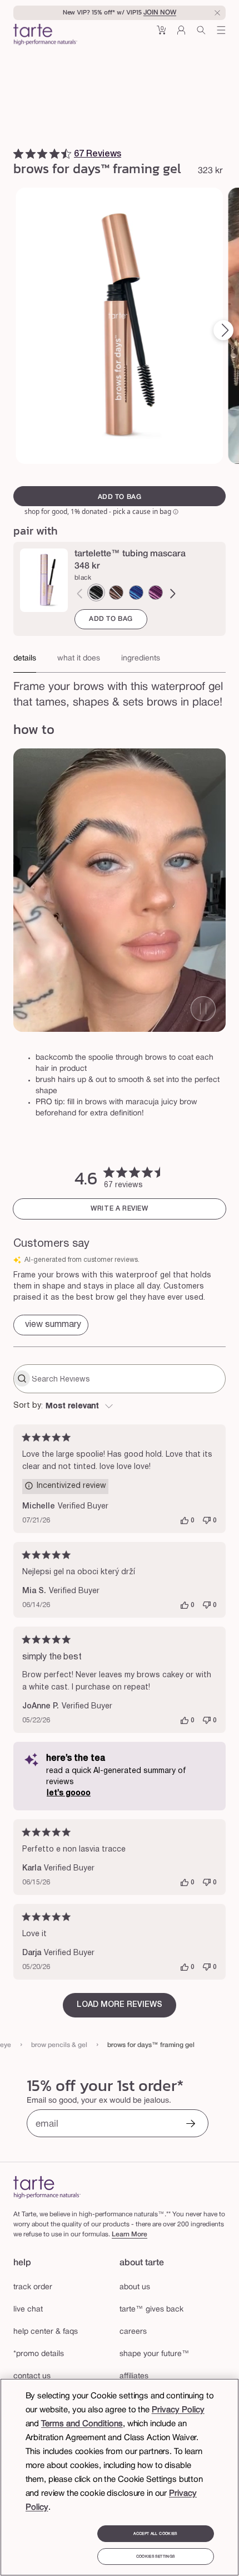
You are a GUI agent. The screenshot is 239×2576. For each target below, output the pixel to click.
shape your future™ (155, 2354)
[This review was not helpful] (207, 1521)
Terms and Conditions (82, 2424)
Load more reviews (120, 2005)
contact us (32, 2376)
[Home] (47, 2187)
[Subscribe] (191, 2125)
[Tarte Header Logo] (45, 36)
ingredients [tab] (141, 658)
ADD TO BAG (111, 619)
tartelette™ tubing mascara (130, 554)
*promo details (39, 2354)
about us (135, 2287)
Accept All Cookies (155, 2534)
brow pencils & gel (59, 2045)
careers (133, 2332)
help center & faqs (46, 2332)
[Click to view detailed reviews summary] (51, 1325)
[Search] (201, 34)
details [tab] (25, 658)
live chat (28, 2310)
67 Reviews (98, 154)
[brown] (116, 592)
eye (6, 2045)
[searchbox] (127, 1379)
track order (33, 2287)
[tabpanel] (120, 692)
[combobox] (120, 1407)
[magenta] (156, 592)
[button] (161, 34)
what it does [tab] (79, 658)
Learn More (130, 2234)
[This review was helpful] (185, 1521)
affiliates (134, 2376)
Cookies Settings (155, 2557)
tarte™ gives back (151, 2310)
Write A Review (119, 1209)
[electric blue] (136, 592)
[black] (96, 592)
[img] (18, 154)
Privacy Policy (178, 2410)
